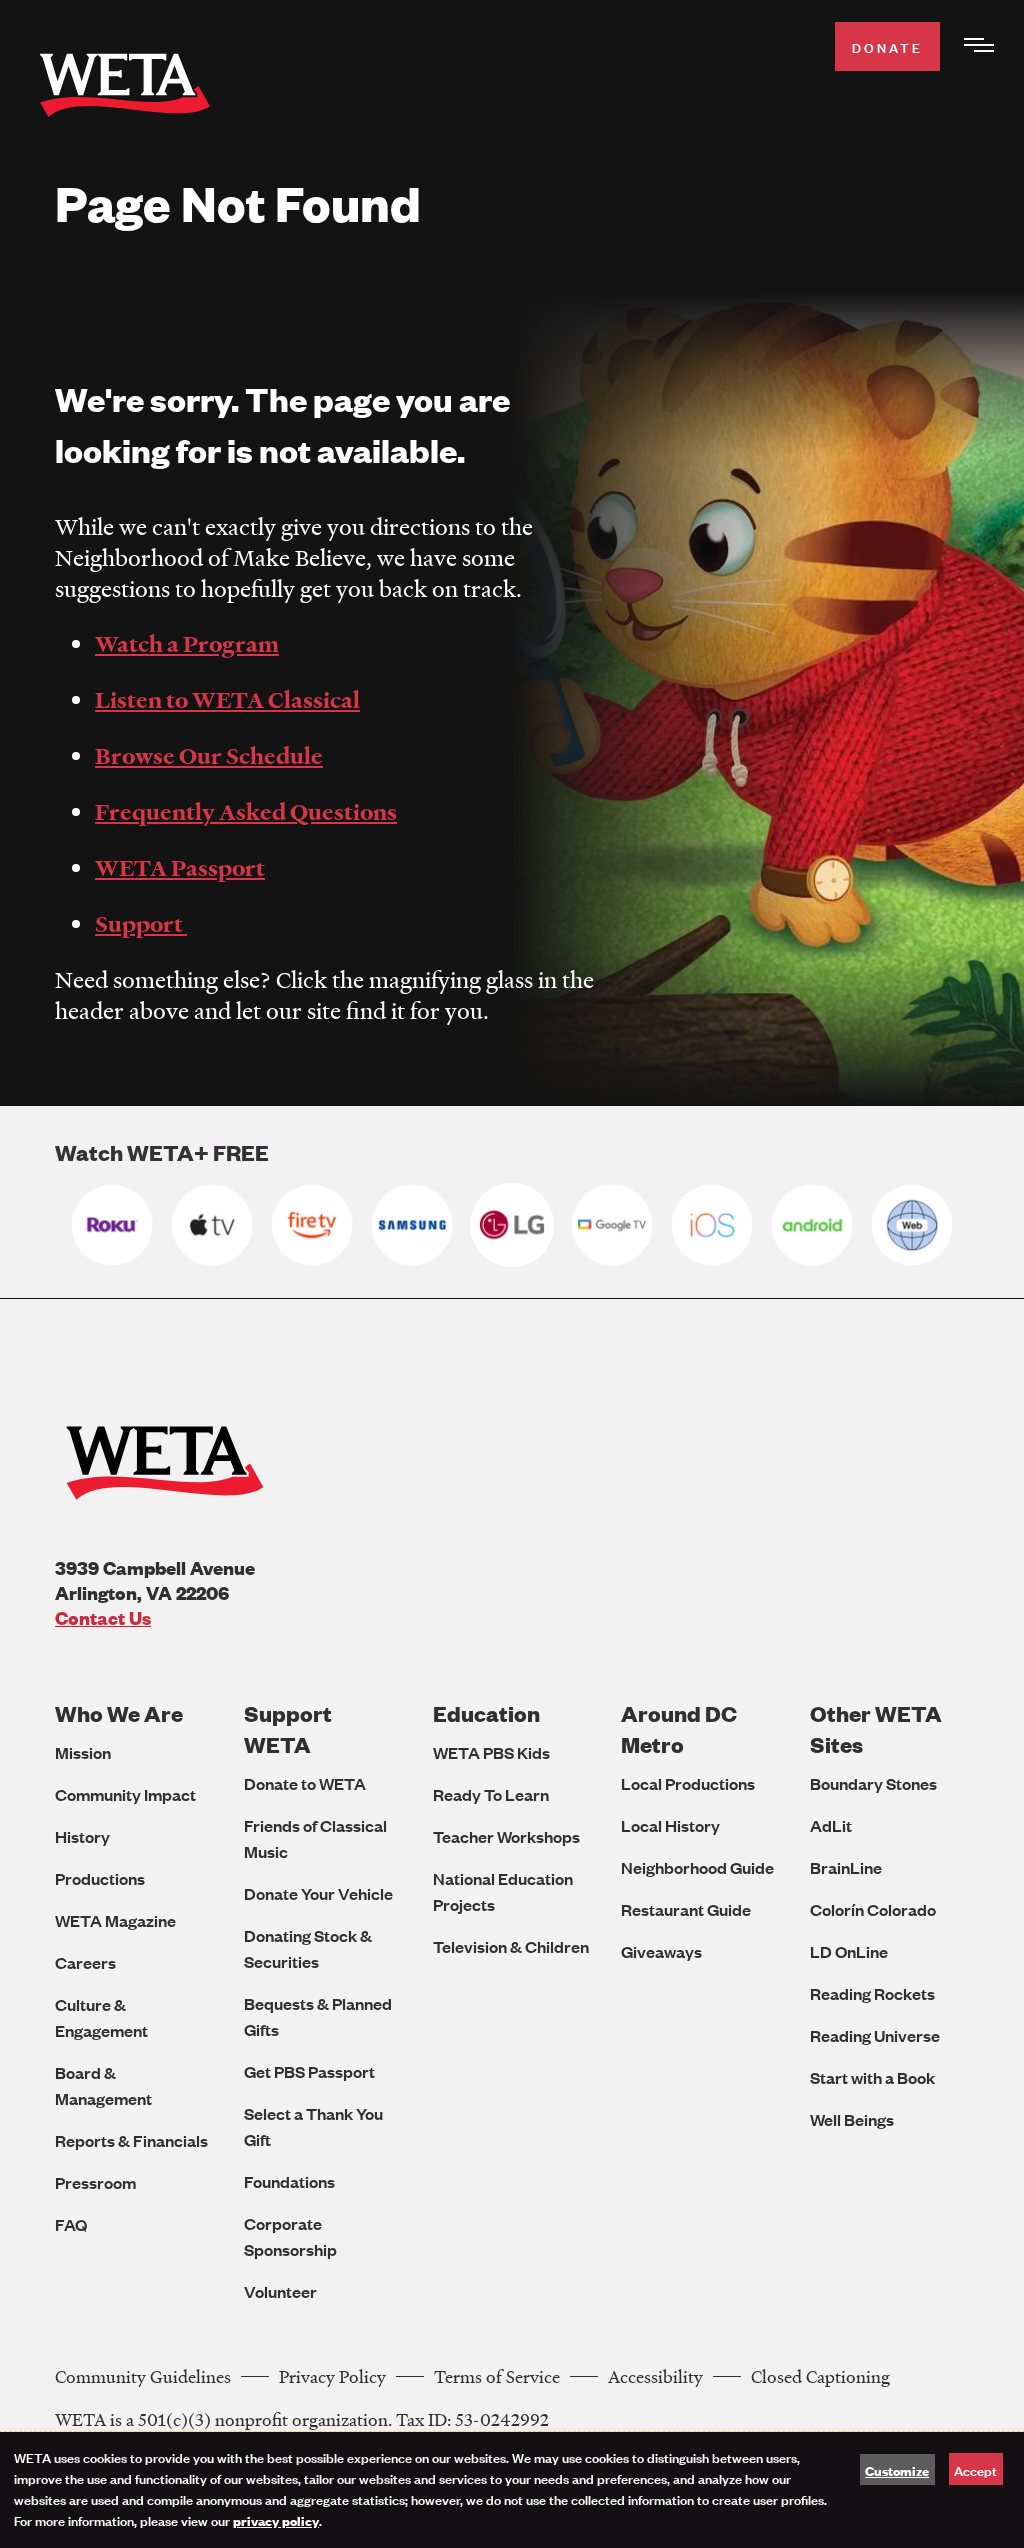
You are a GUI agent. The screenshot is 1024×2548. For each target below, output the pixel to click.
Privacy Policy (332, 2376)
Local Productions (688, 1783)
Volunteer (280, 2291)
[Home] (125, 89)
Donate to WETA (305, 1783)
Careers (85, 1962)
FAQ (71, 2224)
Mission (83, 1752)
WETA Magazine (115, 1920)
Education (486, 1713)
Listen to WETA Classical (227, 700)
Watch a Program (187, 644)
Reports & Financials (131, 2140)
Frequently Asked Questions (246, 812)
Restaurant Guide (686, 1909)
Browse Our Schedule (209, 756)
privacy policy (276, 2520)
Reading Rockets (872, 1993)
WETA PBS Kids (491, 1752)
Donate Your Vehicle (318, 1893)
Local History (670, 1825)
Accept (975, 2469)
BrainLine (846, 1867)
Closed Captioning (820, 2376)
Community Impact (125, 1794)
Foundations (289, 2181)
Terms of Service (497, 2376)
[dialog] (512, 2490)
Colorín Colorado (873, 1909)
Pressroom (95, 2182)
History (82, 1836)
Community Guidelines (143, 2376)
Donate (887, 46)
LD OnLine (849, 1951)
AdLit (831, 1825)
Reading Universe (875, 2035)
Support (141, 924)
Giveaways (661, 1951)
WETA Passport (180, 868)
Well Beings (852, 2119)
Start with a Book (872, 2077)
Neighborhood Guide (697, 1867)
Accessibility (655, 2376)
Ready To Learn (491, 1794)
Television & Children (511, 1946)
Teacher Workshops (506, 1836)
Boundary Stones (873, 1783)
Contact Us (103, 1617)
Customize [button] (897, 2470)
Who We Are (119, 1713)
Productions (100, 1878)
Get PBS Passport (309, 2071)
